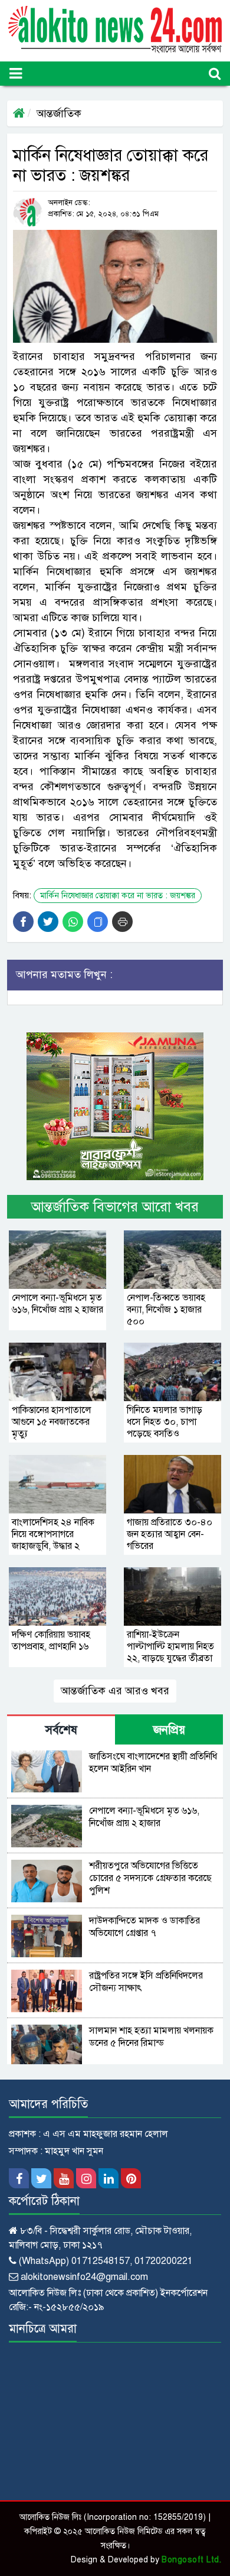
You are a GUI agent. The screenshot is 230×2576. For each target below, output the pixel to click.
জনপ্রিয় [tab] (169, 1730)
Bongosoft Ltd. (191, 2560)
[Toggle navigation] (16, 74)
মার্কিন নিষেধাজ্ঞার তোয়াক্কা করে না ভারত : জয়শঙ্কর (118, 896)
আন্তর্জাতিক (59, 113)
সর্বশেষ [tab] (61, 1730)
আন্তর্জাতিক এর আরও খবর (115, 1691)
